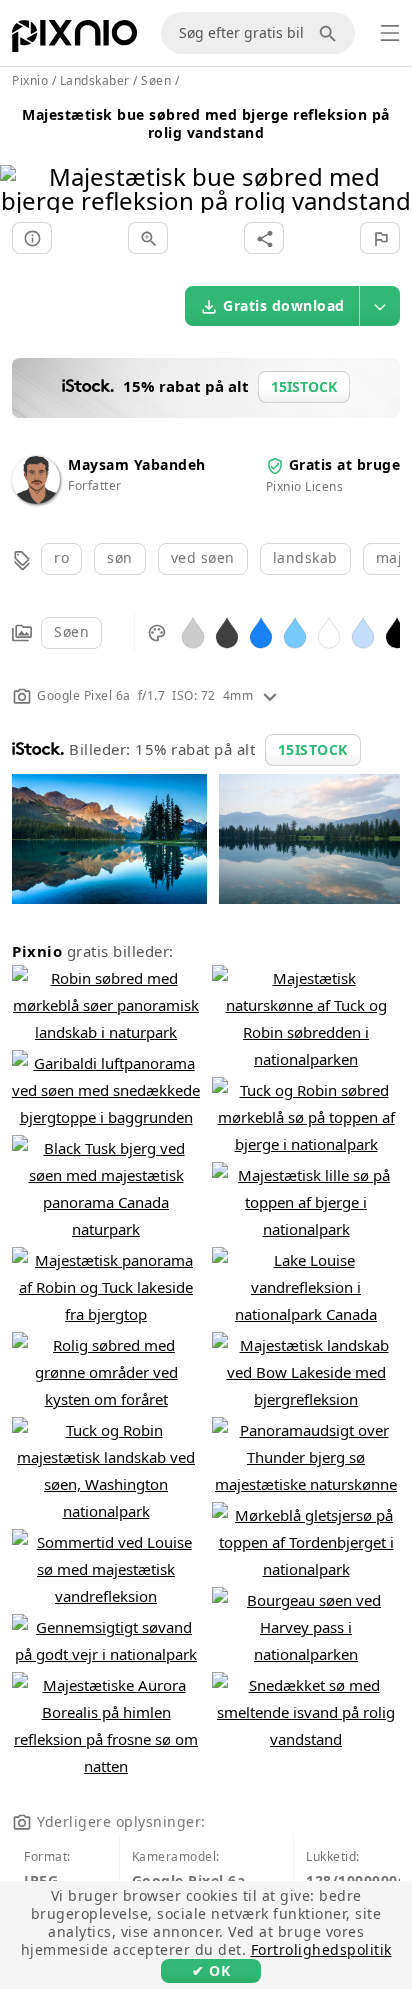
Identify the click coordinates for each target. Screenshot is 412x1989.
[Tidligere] (22, 163)
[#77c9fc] (295, 631)
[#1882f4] (261, 631)
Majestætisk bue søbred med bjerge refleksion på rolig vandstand (206, 123)
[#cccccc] (193, 631)
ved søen (203, 557)
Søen (71, 631)
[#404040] (227, 631)
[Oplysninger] (32, 238)
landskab (305, 557)
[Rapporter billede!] (380, 238)
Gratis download (284, 305)
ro (61, 557)
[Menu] (390, 33)
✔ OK (211, 1970)
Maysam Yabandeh (137, 464)
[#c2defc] (363, 631)
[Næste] (389, 163)
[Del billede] (264, 238)
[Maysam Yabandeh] (36, 498)
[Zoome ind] (148, 238)
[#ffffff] (329, 631)
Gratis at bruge (345, 464)
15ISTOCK (313, 749)
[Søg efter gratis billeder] (331, 33)
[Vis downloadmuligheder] (380, 306)
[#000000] (397, 631)
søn (120, 557)
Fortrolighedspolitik (321, 1949)
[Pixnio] (74, 40)
